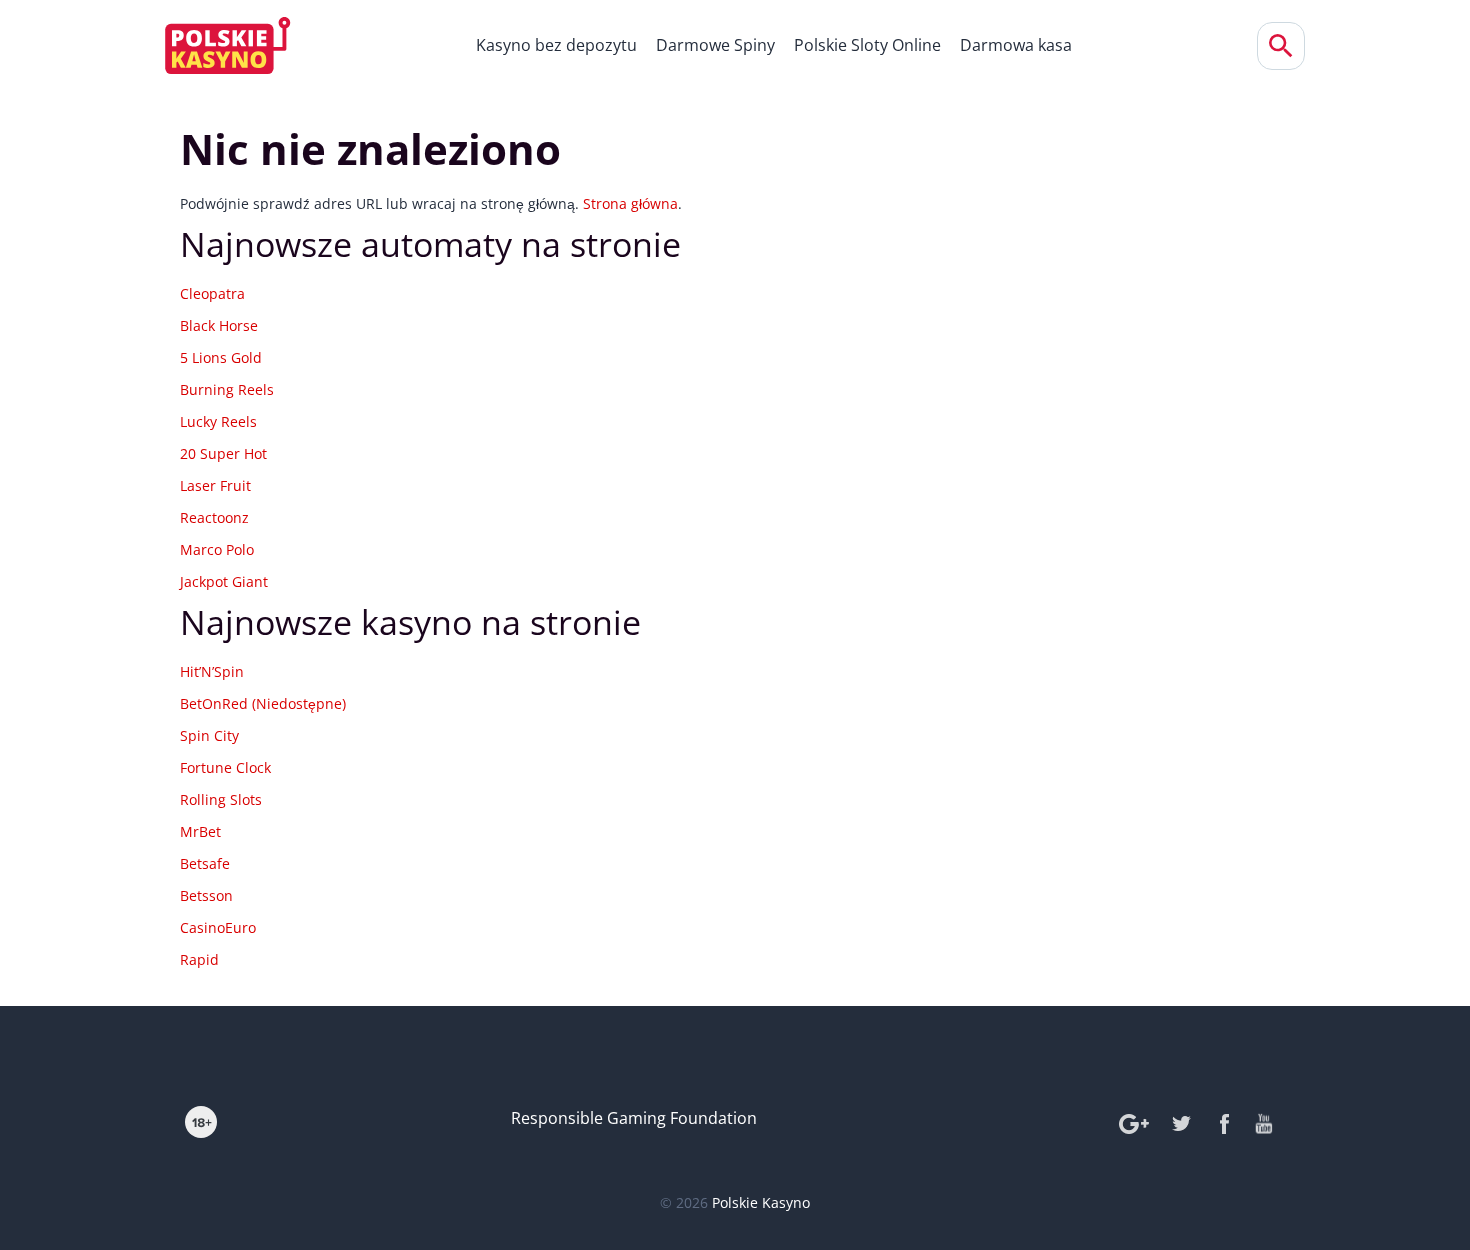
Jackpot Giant (224, 581)
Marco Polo (217, 549)
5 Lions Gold (221, 357)
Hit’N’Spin (212, 671)
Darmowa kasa (1016, 45)
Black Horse (219, 325)
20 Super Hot (223, 453)
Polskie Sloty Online (867, 45)
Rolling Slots (221, 799)
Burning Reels (227, 389)
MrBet (200, 831)
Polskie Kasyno (761, 1202)
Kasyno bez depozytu (556, 45)
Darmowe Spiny (715, 45)
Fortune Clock (225, 767)
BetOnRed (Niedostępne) (263, 703)
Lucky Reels (218, 421)
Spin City (209, 735)
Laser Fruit (215, 485)
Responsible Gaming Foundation (634, 1118)
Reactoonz (214, 517)
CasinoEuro (218, 927)
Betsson (206, 895)
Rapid (199, 959)
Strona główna (630, 203)
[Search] (1281, 46)
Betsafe (205, 863)
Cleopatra (212, 293)
